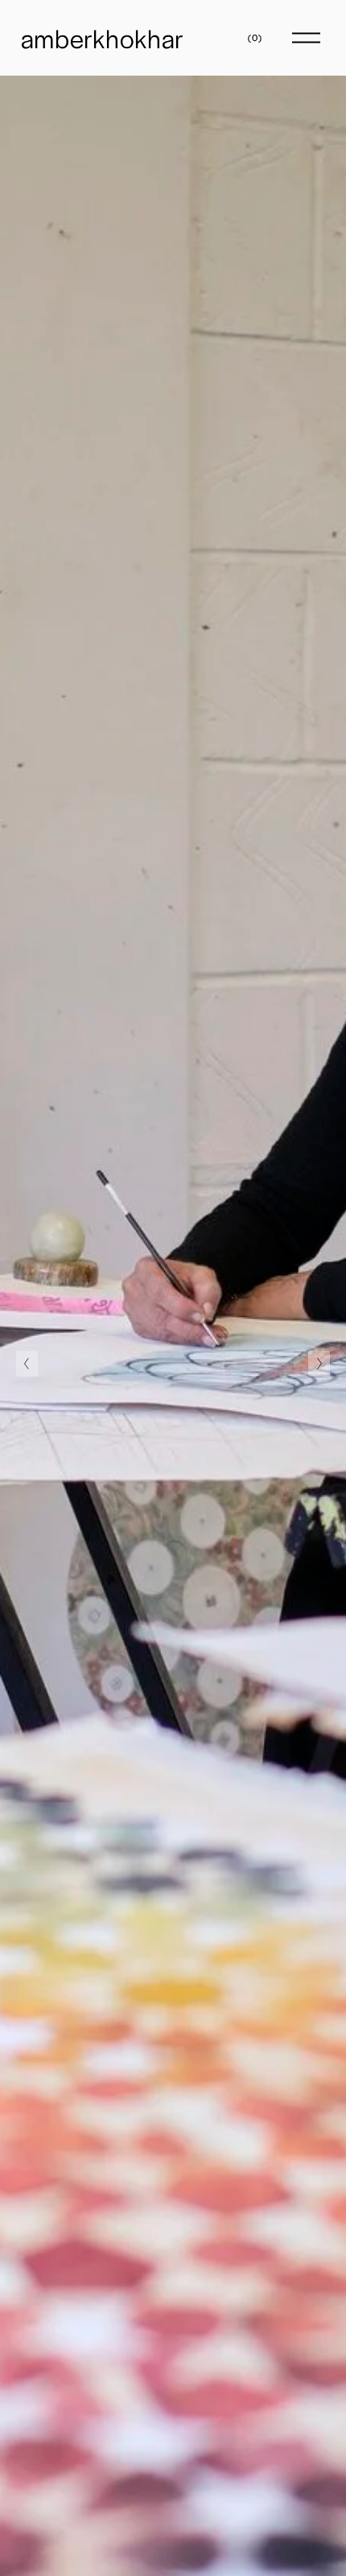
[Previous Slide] (27, 1364)
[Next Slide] (319, 1364)
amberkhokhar (103, 38)
